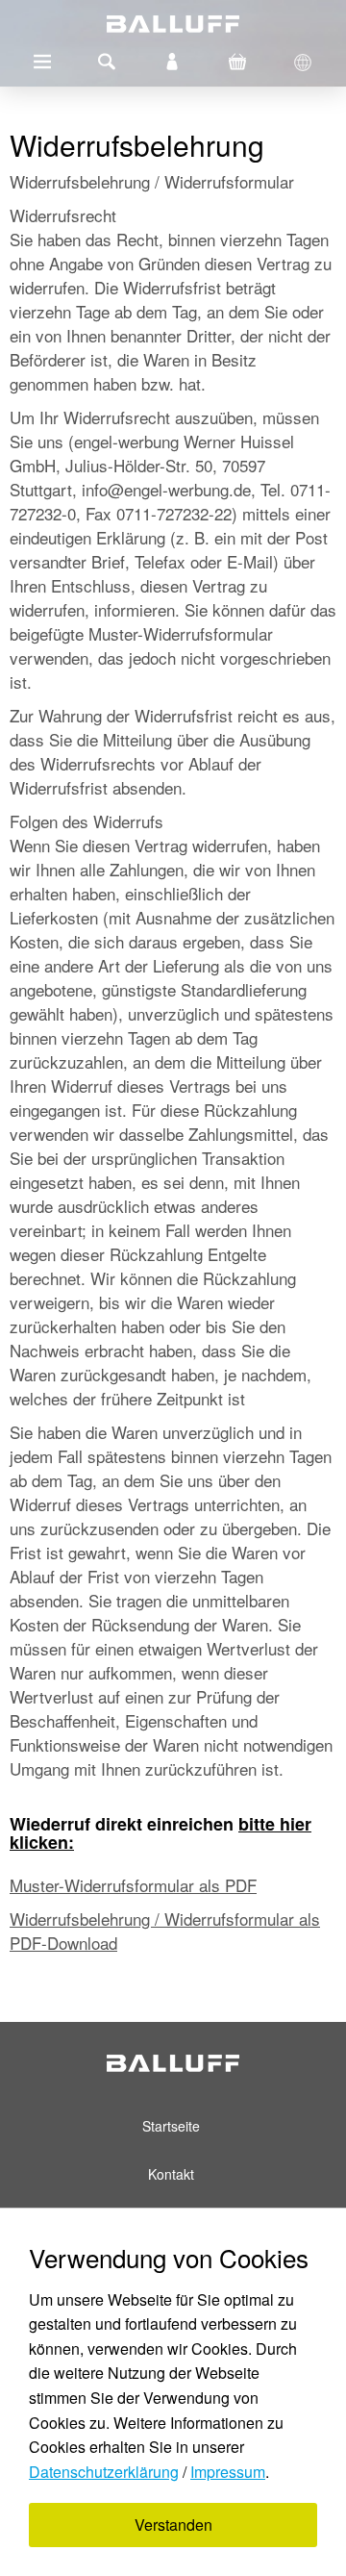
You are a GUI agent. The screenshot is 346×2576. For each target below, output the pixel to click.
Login (172, 62)
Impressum (228, 2472)
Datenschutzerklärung (104, 2472)
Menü (42, 62)
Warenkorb (237, 62)
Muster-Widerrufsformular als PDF (133, 1885)
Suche (107, 62)
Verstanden (173, 2525)
